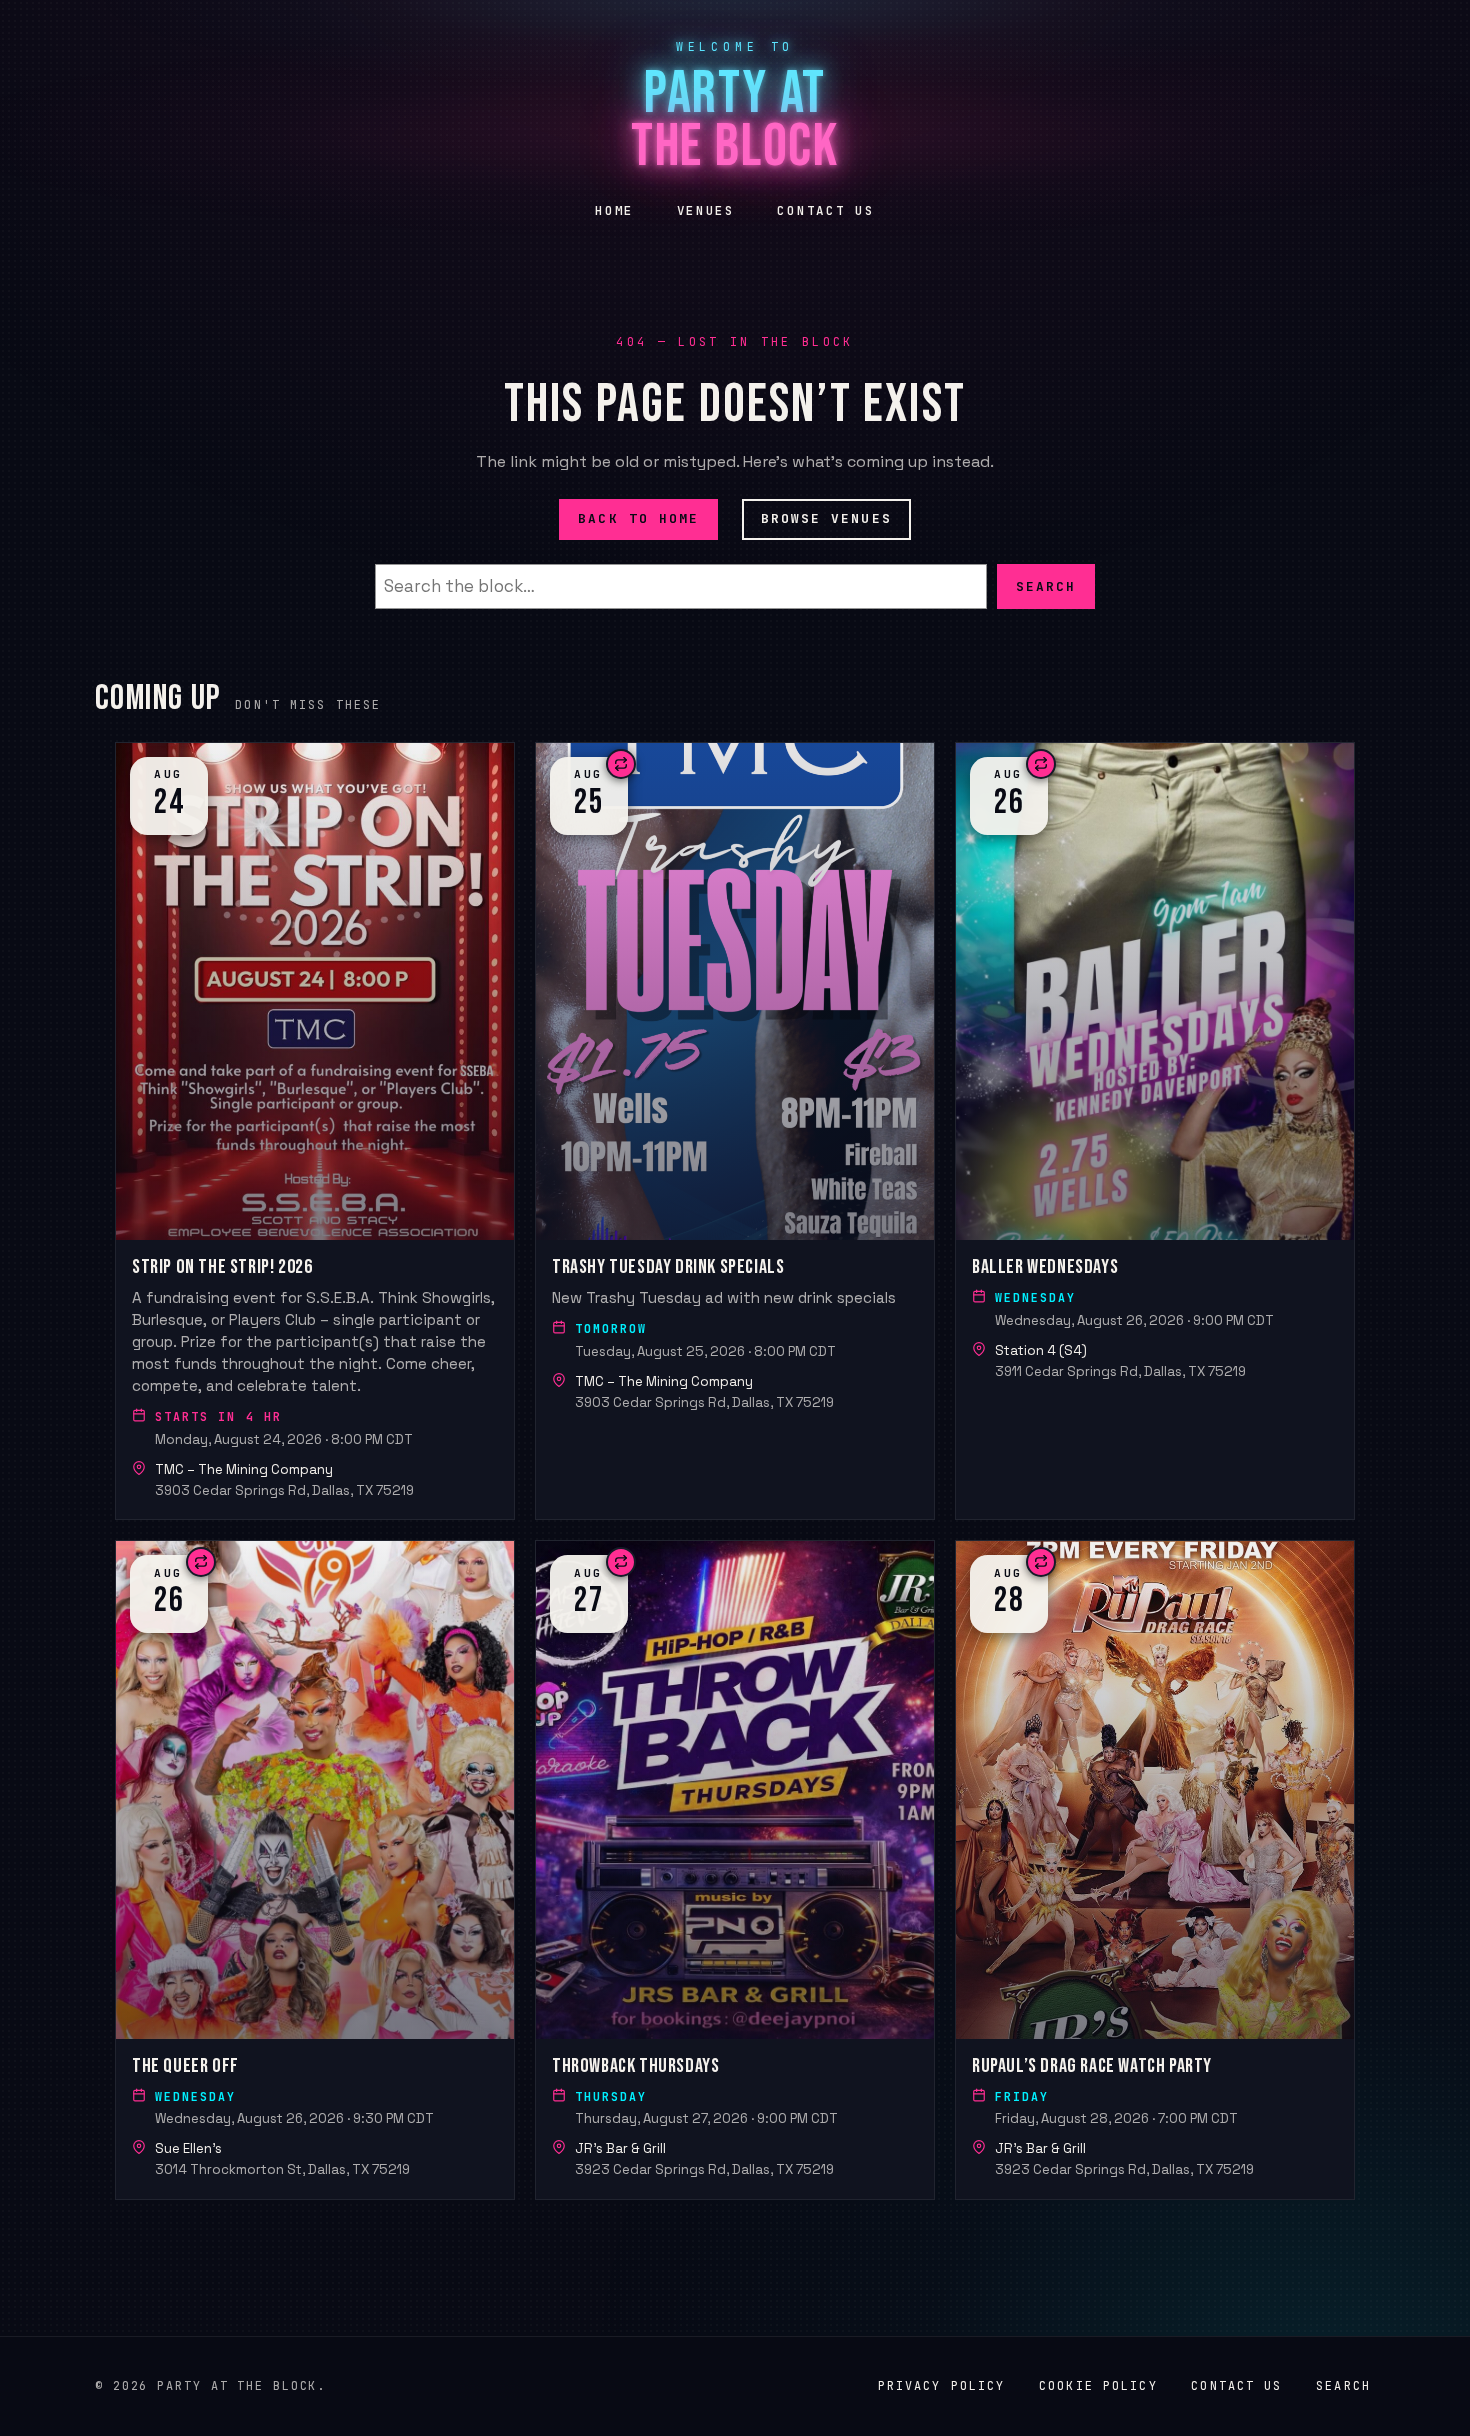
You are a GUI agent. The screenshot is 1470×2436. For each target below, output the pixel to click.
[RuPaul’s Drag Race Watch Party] (1155, 1869)
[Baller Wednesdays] (1155, 1131)
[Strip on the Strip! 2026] (315, 1131)
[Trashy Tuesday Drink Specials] (735, 1131)
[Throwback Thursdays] (735, 1869)
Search (1046, 585)
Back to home (638, 518)
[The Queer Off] (315, 1869)
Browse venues (826, 518)
